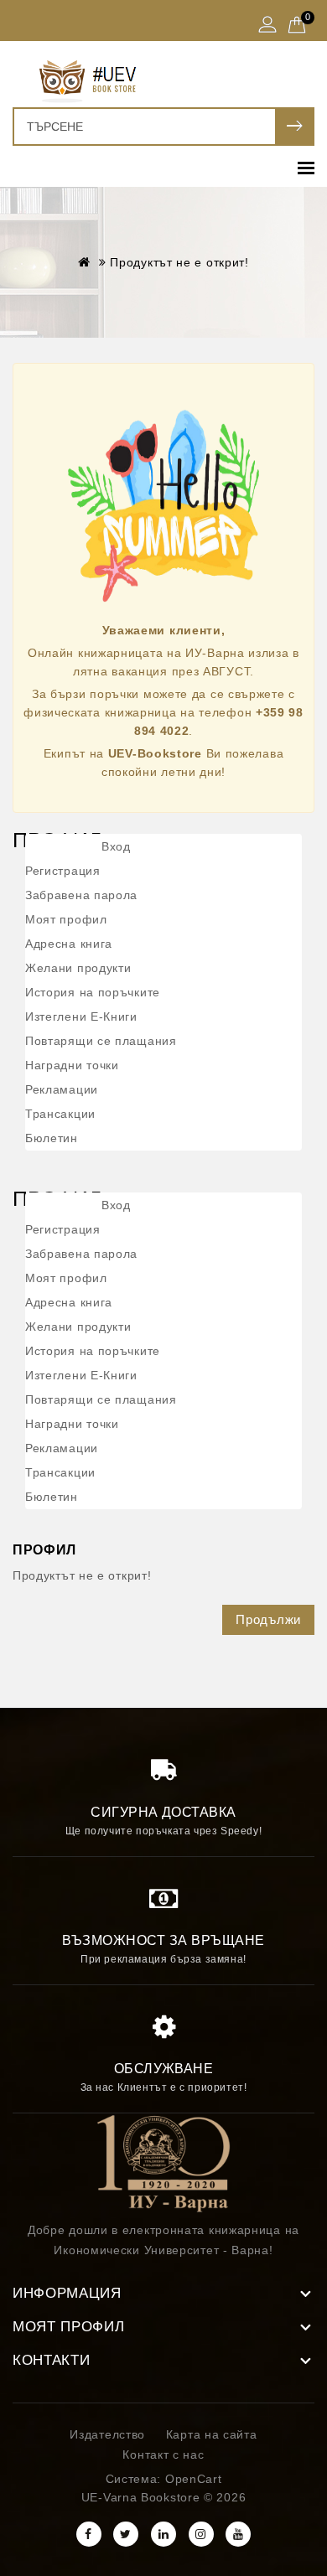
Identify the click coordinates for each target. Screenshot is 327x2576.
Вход (116, 846)
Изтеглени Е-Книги (81, 1016)
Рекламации (62, 1089)
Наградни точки (72, 1065)
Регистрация (63, 871)
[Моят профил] (267, 26)
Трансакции (60, 1114)
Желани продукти (78, 968)
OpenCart (194, 2479)
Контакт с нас (163, 2454)
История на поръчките (93, 992)
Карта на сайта (212, 2434)
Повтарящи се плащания (101, 1041)
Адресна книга (69, 944)
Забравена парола (81, 895)
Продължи (268, 1619)
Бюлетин (52, 1138)
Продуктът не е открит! (179, 262)
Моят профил (66, 919)
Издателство (107, 2434)
